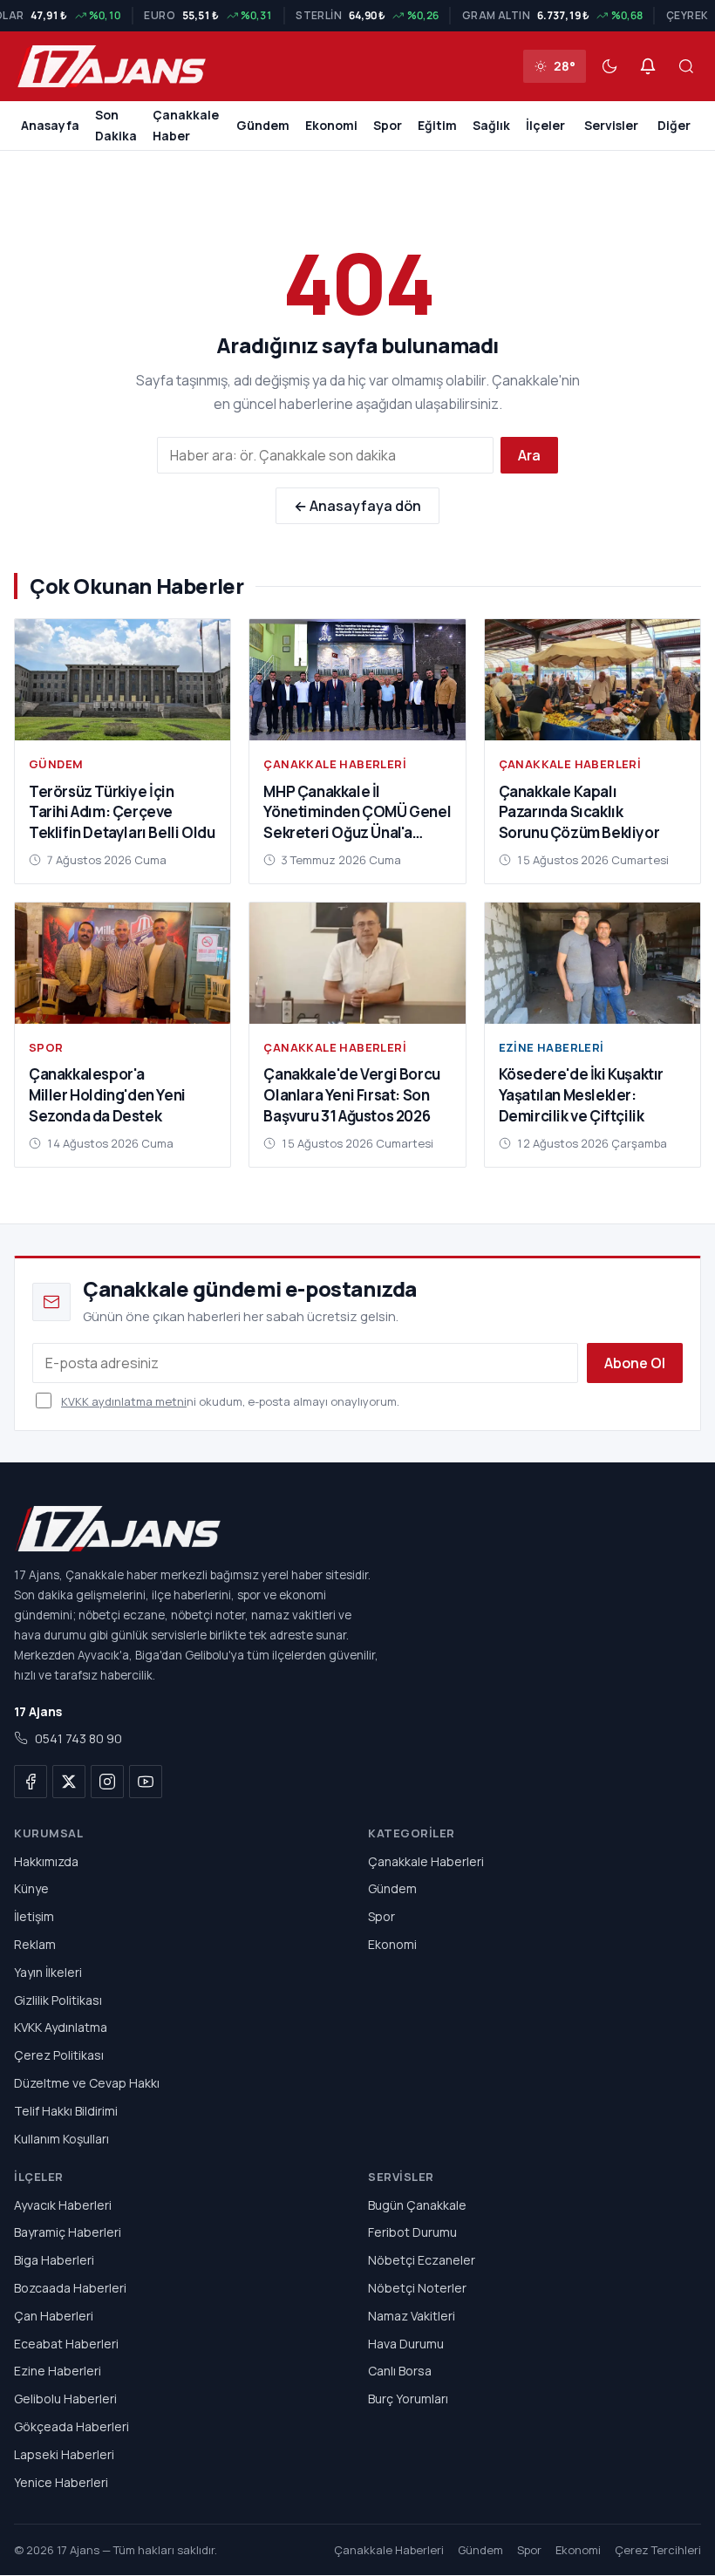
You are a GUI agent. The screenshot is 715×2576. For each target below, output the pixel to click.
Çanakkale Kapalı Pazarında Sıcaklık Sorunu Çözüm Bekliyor (579, 812)
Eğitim (437, 125)
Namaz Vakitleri (412, 2316)
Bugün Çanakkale (417, 2205)
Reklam (35, 1944)
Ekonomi (331, 125)
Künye (31, 1889)
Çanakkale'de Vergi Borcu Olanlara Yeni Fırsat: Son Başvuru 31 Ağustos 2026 (351, 1095)
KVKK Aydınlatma (61, 2028)
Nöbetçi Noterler (417, 2288)
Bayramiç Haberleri (68, 2233)
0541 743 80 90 (78, 1739)
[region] (357, 16)
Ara (529, 455)
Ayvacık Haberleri (63, 2205)
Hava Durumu (406, 2344)
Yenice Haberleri (61, 2482)
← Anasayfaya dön (357, 506)
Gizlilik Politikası (58, 2000)
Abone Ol (635, 1363)
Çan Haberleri (54, 2316)
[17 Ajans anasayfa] (357, 1529)
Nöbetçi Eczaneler (422, 2260)
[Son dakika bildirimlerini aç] (648, 66)
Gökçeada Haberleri (71, 2426)
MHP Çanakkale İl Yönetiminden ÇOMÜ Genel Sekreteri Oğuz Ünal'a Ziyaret (357, 822)
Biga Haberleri (54, 2260)
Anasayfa (50, 125)
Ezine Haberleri (552, 1047)
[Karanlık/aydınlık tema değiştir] (609, 66)
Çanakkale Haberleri (335, 764)
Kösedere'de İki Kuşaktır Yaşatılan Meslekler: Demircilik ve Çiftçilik (581, 1095)
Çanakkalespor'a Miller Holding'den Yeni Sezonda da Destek (107, 1095)
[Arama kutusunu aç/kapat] (686, 66)
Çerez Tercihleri (658, 2551)
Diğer (674, 125)
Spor (388, 125)
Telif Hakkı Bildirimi (66, 2111)
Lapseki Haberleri (64, 2454)
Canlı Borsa (400, 2372)
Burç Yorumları (408, 2399)
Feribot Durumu (412, 2233)
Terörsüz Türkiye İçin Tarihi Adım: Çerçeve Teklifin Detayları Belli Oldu (122, 812)
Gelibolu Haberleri (65, 2399)
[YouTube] (146, 1782)
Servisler (611, 125)
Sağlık (491, 125)
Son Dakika (116, 125)
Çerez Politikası (59, 2055)
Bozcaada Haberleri (70, 2288)
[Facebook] (31, 1782)
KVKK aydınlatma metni (124, 1401)
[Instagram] (107, 1782)
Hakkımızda (46, 1861)
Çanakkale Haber (186, 125)
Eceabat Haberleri (66, 2344)
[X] (69, 1782)
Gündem (263, 125)
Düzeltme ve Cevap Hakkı (87, 2083)
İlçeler (545, 125)
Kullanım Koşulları (61, 2139)
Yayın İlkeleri (48, 1972)
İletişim (34, 1916)
